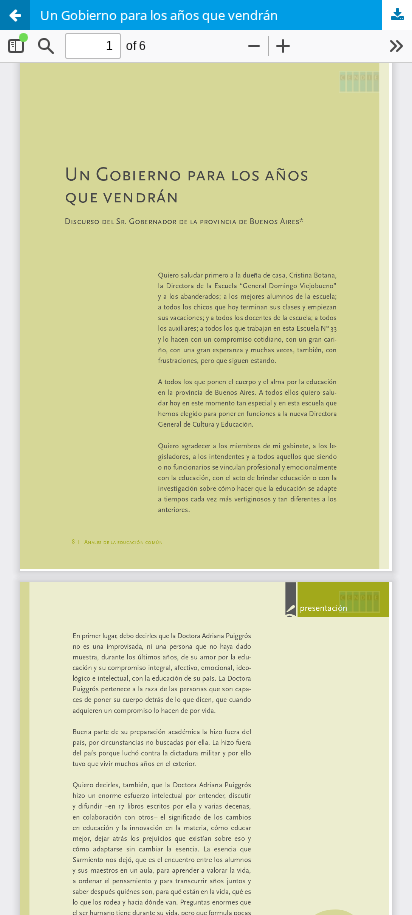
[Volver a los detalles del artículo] (15, 15)
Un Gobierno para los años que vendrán (159, 15)
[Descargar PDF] (397, 15)
